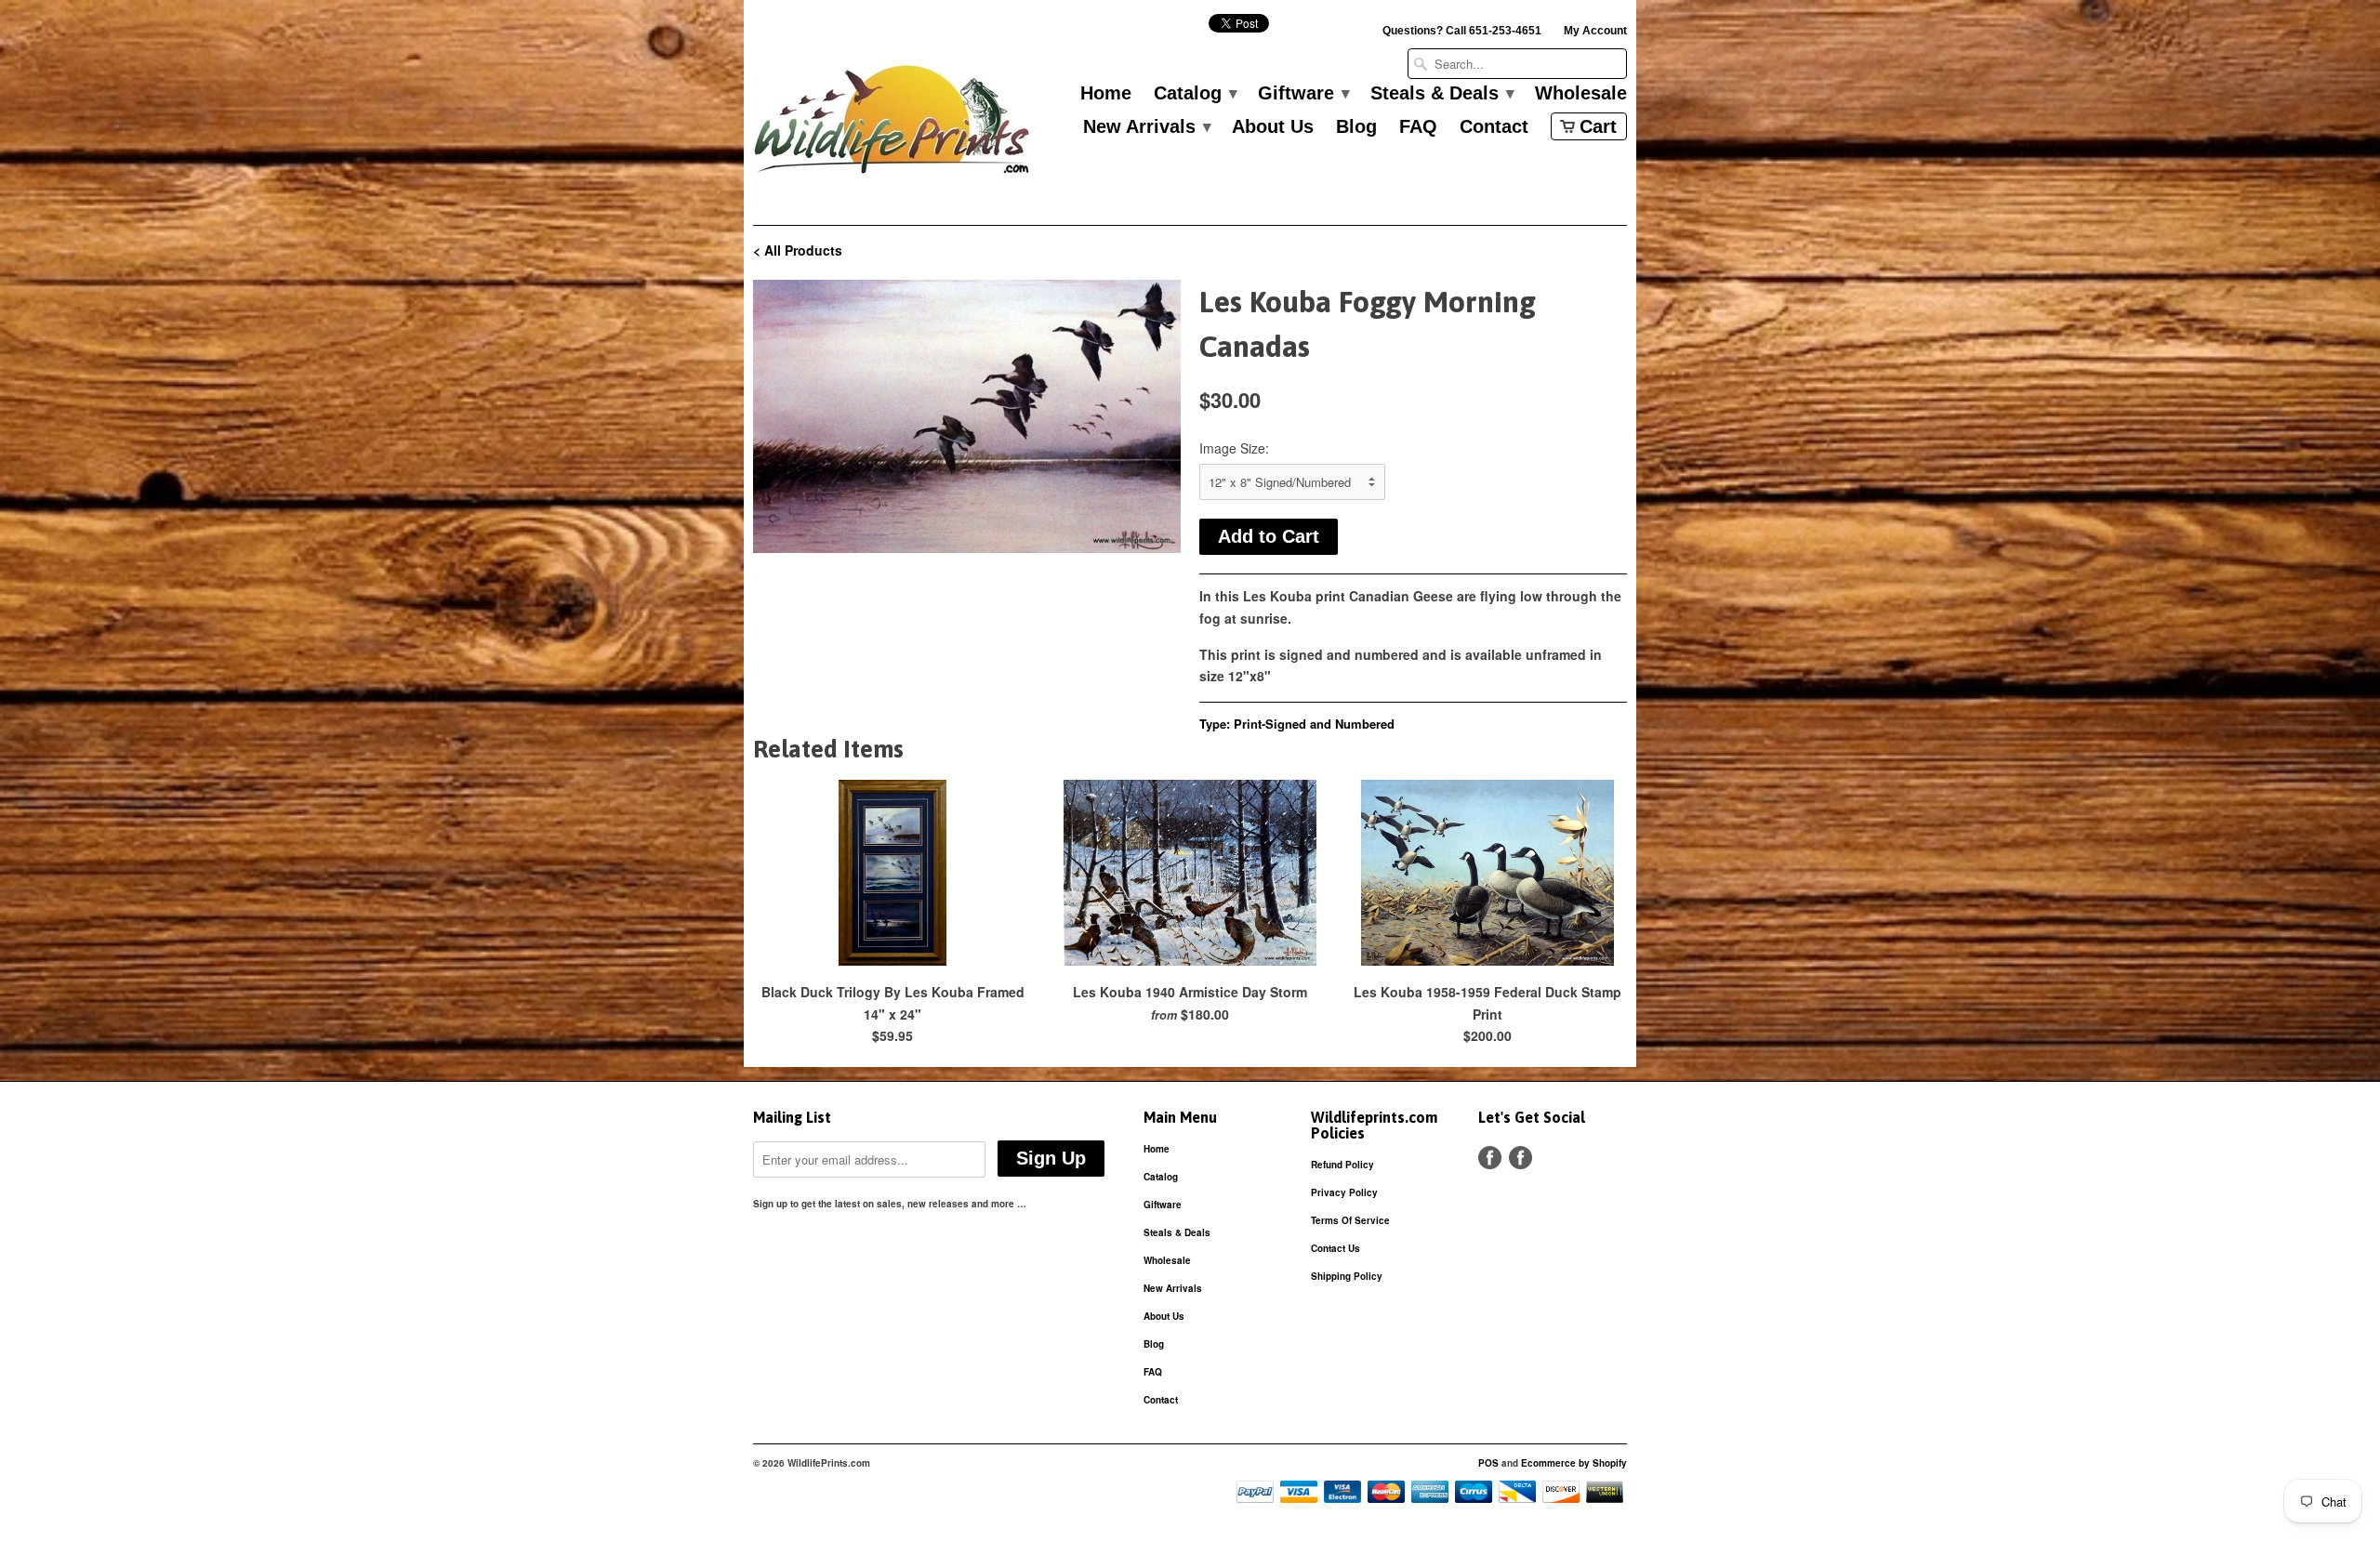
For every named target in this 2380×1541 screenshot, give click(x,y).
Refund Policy (1342, 1165)
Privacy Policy (1344, 1192)
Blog (1356, 127)
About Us (1273, 127)
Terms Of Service (1350, 1220)
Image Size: (1234, 448)
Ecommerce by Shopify (1574, 1463)
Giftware (1303, 94)
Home (1106, 94)
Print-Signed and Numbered (1314, 724)
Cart (1598, 126)
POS (1488, 1463)
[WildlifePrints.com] (892, 124)
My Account (1595, 31)
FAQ (1418, 127)
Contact (1494, 127)
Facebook (1490, 1158)
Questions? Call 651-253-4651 (1462, 31)
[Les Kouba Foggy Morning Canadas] (967, 416)
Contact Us (1335, 1248)
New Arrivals (1146, 127)
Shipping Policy (1347, 1276)
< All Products (798, 250)
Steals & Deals (1441, 94)
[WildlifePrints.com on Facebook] (1521, 1158)
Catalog (1195, 94)
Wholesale (1581, 94)
